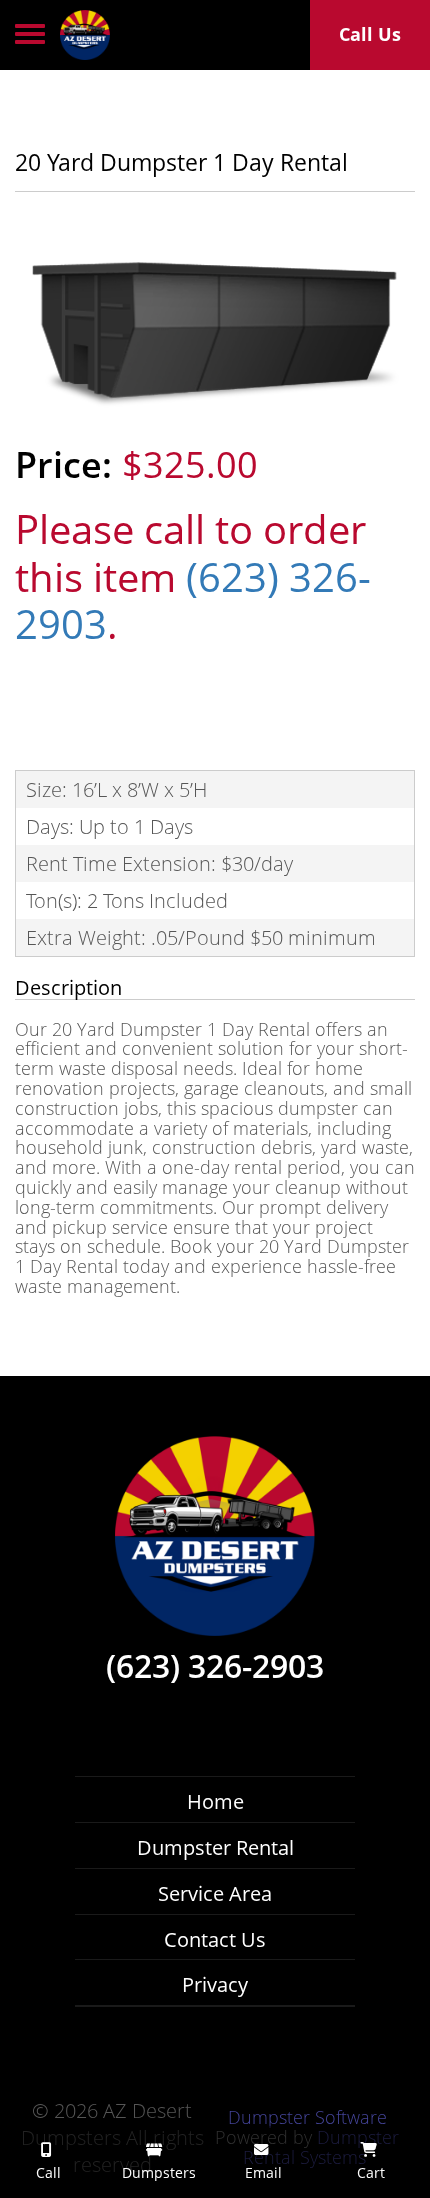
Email (261, 2172)
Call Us (370, 34)
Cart (369, 2172)
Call (46, 2172)
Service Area (215, 1893)
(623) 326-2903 (193, 601)
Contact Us (215, 1939)
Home (215, 1801)
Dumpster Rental (215, 1847)
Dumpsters (157, 2172)
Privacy (215, 1984)
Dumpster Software (307, 2117)
